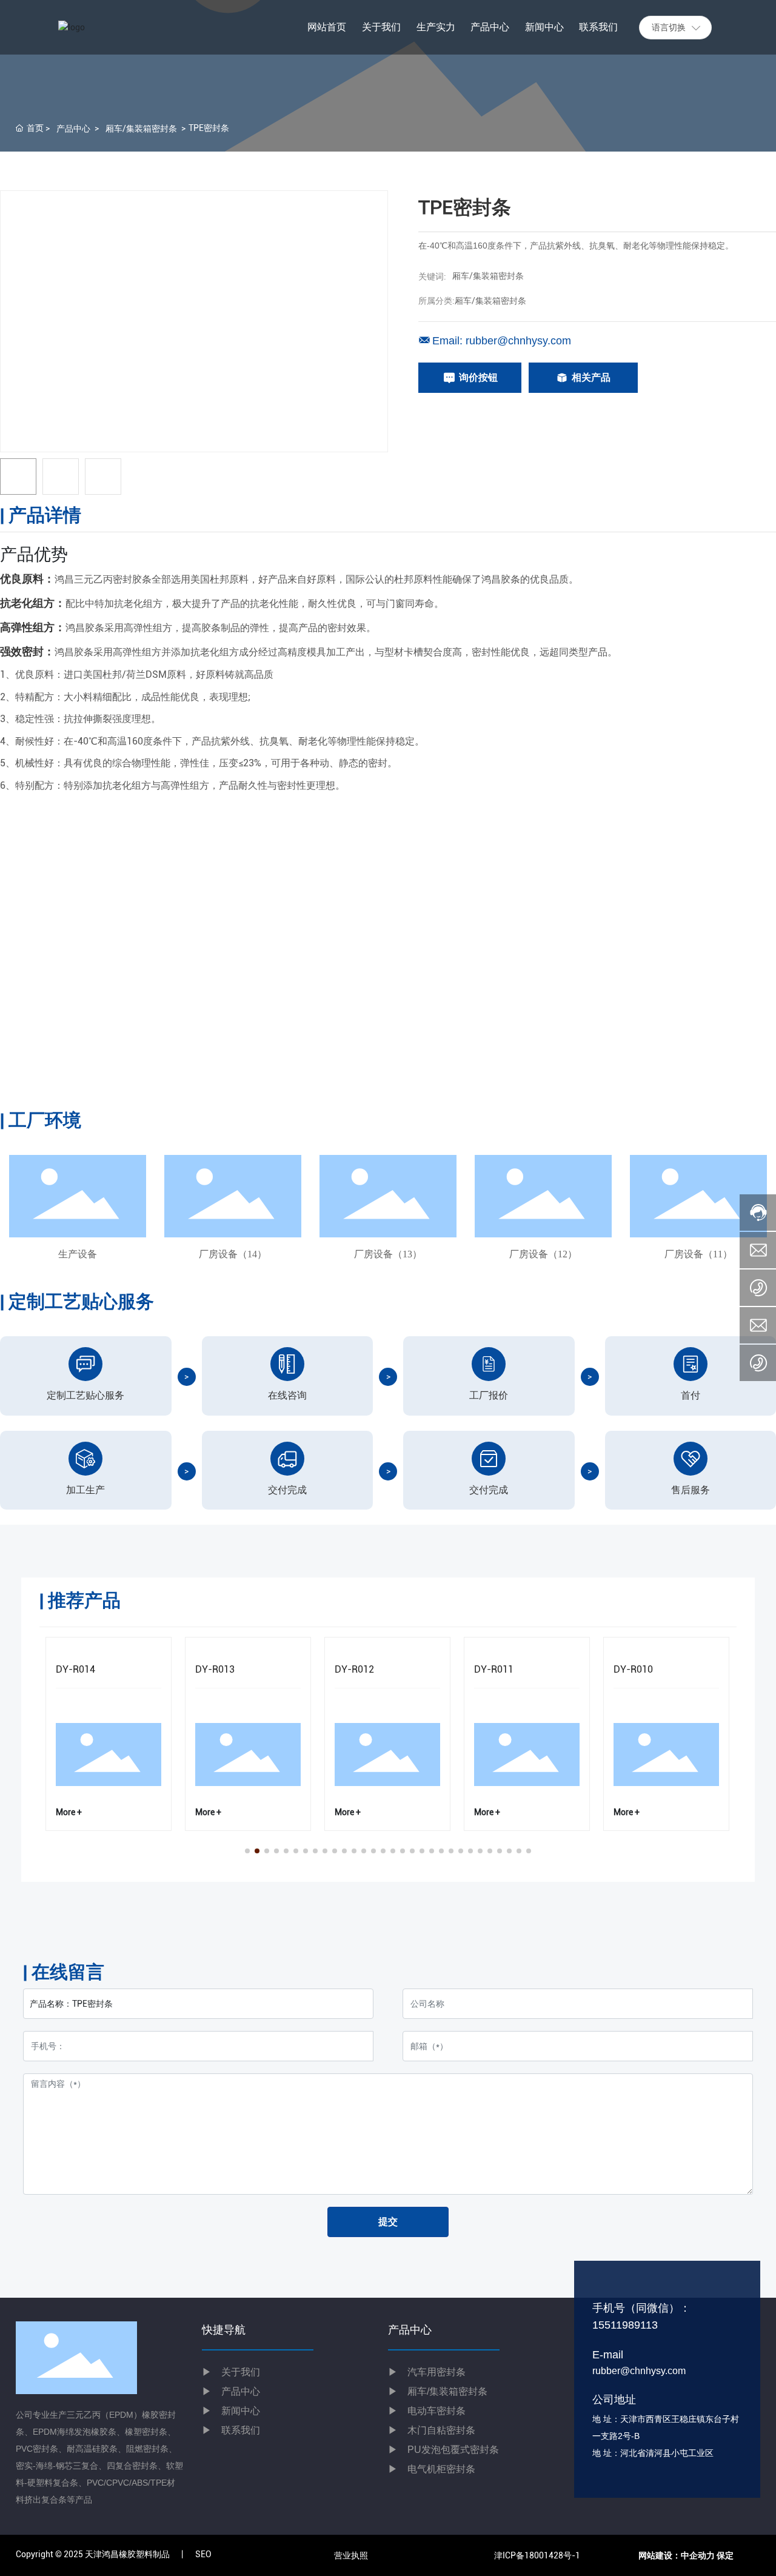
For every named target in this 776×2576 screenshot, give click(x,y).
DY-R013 (215, 1669)
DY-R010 (633, 1669)
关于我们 (231, 2372)
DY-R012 (354, 1669)
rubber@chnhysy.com (639, 2371)
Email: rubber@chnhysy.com (502, 341)
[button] (247, 1851)
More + (69, 1812)
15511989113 (625, 2325)
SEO (203, 2554)
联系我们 (231, 2430)
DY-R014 (75, 1669)
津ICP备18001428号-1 (537, 2555)
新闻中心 (231, 2411)
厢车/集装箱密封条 (141, 129)
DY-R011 (494, 1669)
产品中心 (73, 129)
